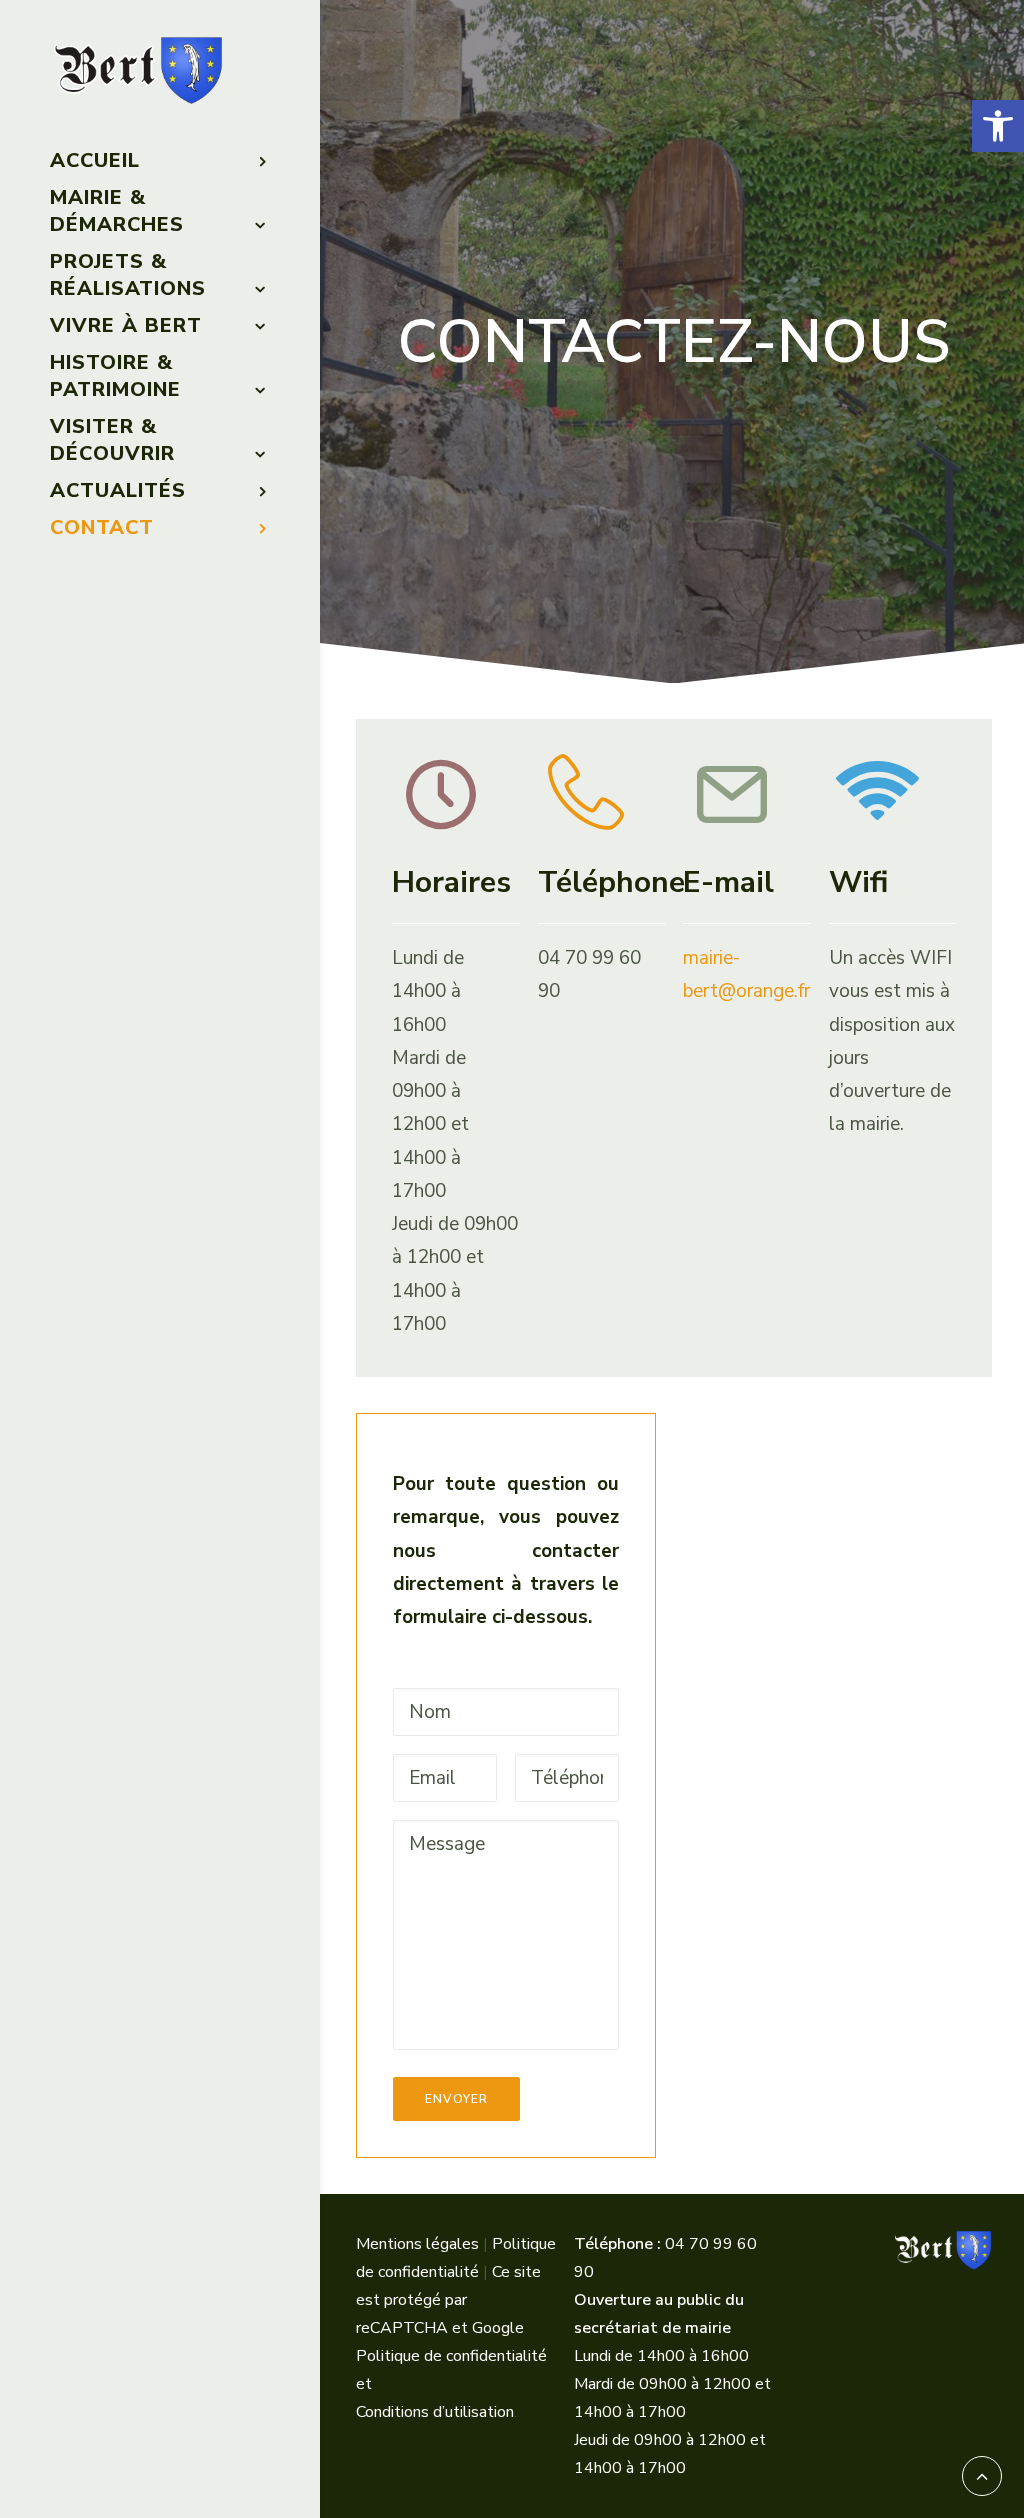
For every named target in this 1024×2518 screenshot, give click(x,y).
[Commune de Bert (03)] (158, 71)
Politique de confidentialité (451, 2356)
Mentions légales (417, 2244)
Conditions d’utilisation (435, 2412)
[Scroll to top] (982, 2475)
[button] (998, 126)
